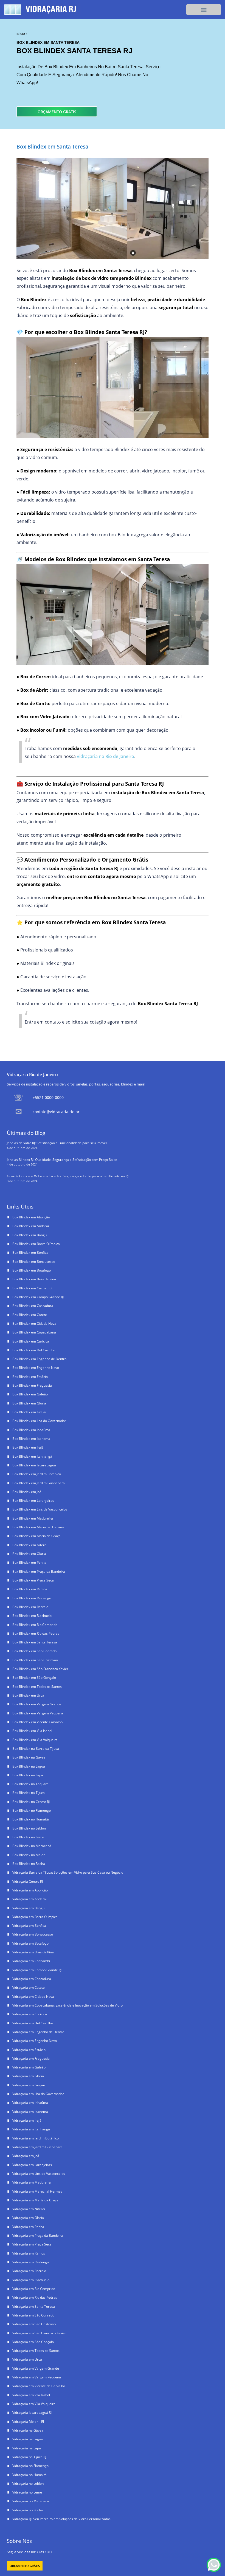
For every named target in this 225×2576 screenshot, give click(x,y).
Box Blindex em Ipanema (31, 1439)
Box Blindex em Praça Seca (33, 1580)
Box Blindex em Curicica (31, 1341)
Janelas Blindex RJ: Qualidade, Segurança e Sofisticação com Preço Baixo (62, 1160)
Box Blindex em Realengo (32, 1598)
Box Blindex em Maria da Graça (36, 1536)
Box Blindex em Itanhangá (32, 1456)
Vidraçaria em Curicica (30, 2014)
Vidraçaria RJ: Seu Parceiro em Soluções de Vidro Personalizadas (61, 2519)
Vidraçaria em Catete (29, 1987)
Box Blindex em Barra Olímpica (36, 1244)
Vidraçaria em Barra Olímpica (35, 1917)
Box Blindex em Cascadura (33, 1306)
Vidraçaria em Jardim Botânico (36, 2138)
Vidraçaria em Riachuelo (31, 2280)
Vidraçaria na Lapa (27, 2448)
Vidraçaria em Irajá (27, 2120)
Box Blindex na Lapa (28, 1775)
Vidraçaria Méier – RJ (28, 2422)
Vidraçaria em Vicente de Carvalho (39, 2386)
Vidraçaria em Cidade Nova (33, 1997)
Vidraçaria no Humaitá (29, 2475)
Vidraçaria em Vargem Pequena (37, 2377)
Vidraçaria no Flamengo (30, 2466)
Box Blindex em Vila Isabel (32, 1731)
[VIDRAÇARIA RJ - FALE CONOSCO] (214, 2565)
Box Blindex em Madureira (33, 1518)
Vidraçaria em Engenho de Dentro (38, 2032)
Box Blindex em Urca (28, 1695)
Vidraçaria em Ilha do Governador (38, 2094)
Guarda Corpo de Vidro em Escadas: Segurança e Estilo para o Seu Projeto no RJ (68, 1176)
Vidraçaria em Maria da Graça (35, 2200)
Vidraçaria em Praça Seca (32, 2244)
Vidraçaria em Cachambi (31, 1961)
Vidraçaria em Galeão (29, 2067)
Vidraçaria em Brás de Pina (33, 1952)
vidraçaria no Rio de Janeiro (106, 756)
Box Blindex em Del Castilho (34, 1350)
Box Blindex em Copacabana (34, 1332)
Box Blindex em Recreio (30, 1607)
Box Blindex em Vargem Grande (37, 1704)
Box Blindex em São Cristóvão (35, 1660)
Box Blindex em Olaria (29, 1554)
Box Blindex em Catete (30, 1315)
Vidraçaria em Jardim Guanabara (37, 2147)
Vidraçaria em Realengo (31, 2262)
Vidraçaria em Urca (27, 2359)
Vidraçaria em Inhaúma (30, 2103)
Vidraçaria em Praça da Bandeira (38, 2236)
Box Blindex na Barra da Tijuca (36, 1749)
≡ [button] (204, 9)
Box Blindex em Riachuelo (32, 1616)
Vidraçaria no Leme (27, 2492)
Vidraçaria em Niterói (29, 2209)
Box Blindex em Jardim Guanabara (39, 1483)
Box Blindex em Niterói (30, 1545)
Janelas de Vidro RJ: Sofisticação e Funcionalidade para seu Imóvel (57, 1143)
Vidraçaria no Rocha (28, 2510)
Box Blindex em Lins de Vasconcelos (40, 1509)
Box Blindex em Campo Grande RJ (38, 1297)
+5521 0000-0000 (48, 1097)
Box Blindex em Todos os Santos (37, 1687)
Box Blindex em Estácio (30, 1377)
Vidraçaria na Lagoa (28, 2439)
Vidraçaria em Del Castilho (33, 2023)
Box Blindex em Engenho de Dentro (39, 1359)
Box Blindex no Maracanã (32, 1846)
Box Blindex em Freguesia (32, 1385)
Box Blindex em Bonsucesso (34, 1262)
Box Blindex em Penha (29, 1562)
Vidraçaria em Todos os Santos (36, 2351)
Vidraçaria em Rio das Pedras (35, 2297)
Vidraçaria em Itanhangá (31, 2129)
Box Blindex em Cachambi (32, 1288)
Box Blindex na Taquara (30, 1784)
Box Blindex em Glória (29, 1403)
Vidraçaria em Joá (26, 2156)
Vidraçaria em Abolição (30, 1890)
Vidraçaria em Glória (28, 2076)
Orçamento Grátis (25, 2566)
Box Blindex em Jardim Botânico (37, 1474)
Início (21, 34)
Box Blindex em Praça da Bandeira (39, 1571)
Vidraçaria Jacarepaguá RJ (32, 2413)
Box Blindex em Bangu (29, 1235)
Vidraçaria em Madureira (32, 2182)
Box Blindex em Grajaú (30, 1412)
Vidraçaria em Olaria (28, 2218)
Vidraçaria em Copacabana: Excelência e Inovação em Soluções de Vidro (67, 2005)
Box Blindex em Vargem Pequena (38, 1713)
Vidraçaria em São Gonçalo (33, 2342)
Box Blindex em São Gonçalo (34, 1678)
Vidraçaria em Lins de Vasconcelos (39, 2174)
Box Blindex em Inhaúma (31, 1430)
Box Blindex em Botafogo (32, 1270)
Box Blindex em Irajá (28, 1447)
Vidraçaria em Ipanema (30, 2112)
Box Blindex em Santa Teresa (35, 1642)
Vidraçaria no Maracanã (31, 2501)
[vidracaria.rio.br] (43, 10)
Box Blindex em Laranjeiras (33, 1501)
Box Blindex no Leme (28, 1837)
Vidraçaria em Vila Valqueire (34, 2404)
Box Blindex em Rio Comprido (35, 1625)
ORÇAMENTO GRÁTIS (57, 112)
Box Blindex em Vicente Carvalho (37, 1722)
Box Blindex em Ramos (30, 1589)
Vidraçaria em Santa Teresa (34, 2306)
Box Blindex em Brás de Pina (34, 1279)
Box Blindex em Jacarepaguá (34, 1465)
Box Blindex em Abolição (31, 1217)
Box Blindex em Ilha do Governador (39, 1421)
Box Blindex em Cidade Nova (34, 1323)
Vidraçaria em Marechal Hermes (37, 2191)
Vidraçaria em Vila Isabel (31, 2395)
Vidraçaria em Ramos (29, 2253)
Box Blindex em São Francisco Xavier (40, 1669)
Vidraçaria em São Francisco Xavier (39, 2333)
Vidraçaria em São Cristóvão (34, 2324)
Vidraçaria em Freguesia (31, 2058)
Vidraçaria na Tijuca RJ (29, 2457)
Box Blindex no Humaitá (31, 1819)
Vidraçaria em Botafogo (30, 1943)
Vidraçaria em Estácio (29, 2050)
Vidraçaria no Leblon (28, 2484)
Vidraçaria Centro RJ (28, 1881)
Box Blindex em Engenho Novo (36, 1368)
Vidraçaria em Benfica (29, 1926)
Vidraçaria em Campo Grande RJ (37, 1970)
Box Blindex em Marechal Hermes (38, 1527)
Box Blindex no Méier (29, 1855)
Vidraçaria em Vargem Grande (36, 2368)
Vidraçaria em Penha (28, 2227)
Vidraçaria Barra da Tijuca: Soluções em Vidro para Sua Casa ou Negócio (68, 1872)
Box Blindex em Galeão (30, 1394)
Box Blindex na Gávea (29, 1757)
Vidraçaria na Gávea (28, 2430)
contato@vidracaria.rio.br (56, 1112)
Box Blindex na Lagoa (29, 1766)
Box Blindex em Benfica (30, 1253)
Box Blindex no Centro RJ (31, 1802)
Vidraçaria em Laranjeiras (32, 2165)
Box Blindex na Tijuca (29, 1793)
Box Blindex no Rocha (29, 1864)
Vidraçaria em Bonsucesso (33, 1934)
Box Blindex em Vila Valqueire (35, 1740)
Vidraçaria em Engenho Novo (35, 2041)
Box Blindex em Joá (27, 1492)
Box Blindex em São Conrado (34, 1651)
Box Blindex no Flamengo (32, 1810)
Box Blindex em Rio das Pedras (36, 1633)
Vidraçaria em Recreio (29, 2271)
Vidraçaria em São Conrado (33, 2315)
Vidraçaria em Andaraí (29, 1899)
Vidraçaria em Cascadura (32, 1979)
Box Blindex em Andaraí (31, 1226)
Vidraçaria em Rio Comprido (34, 2289)
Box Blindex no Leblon (29, 1828)
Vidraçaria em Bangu (28, 1908)
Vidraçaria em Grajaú (29, 2085)
